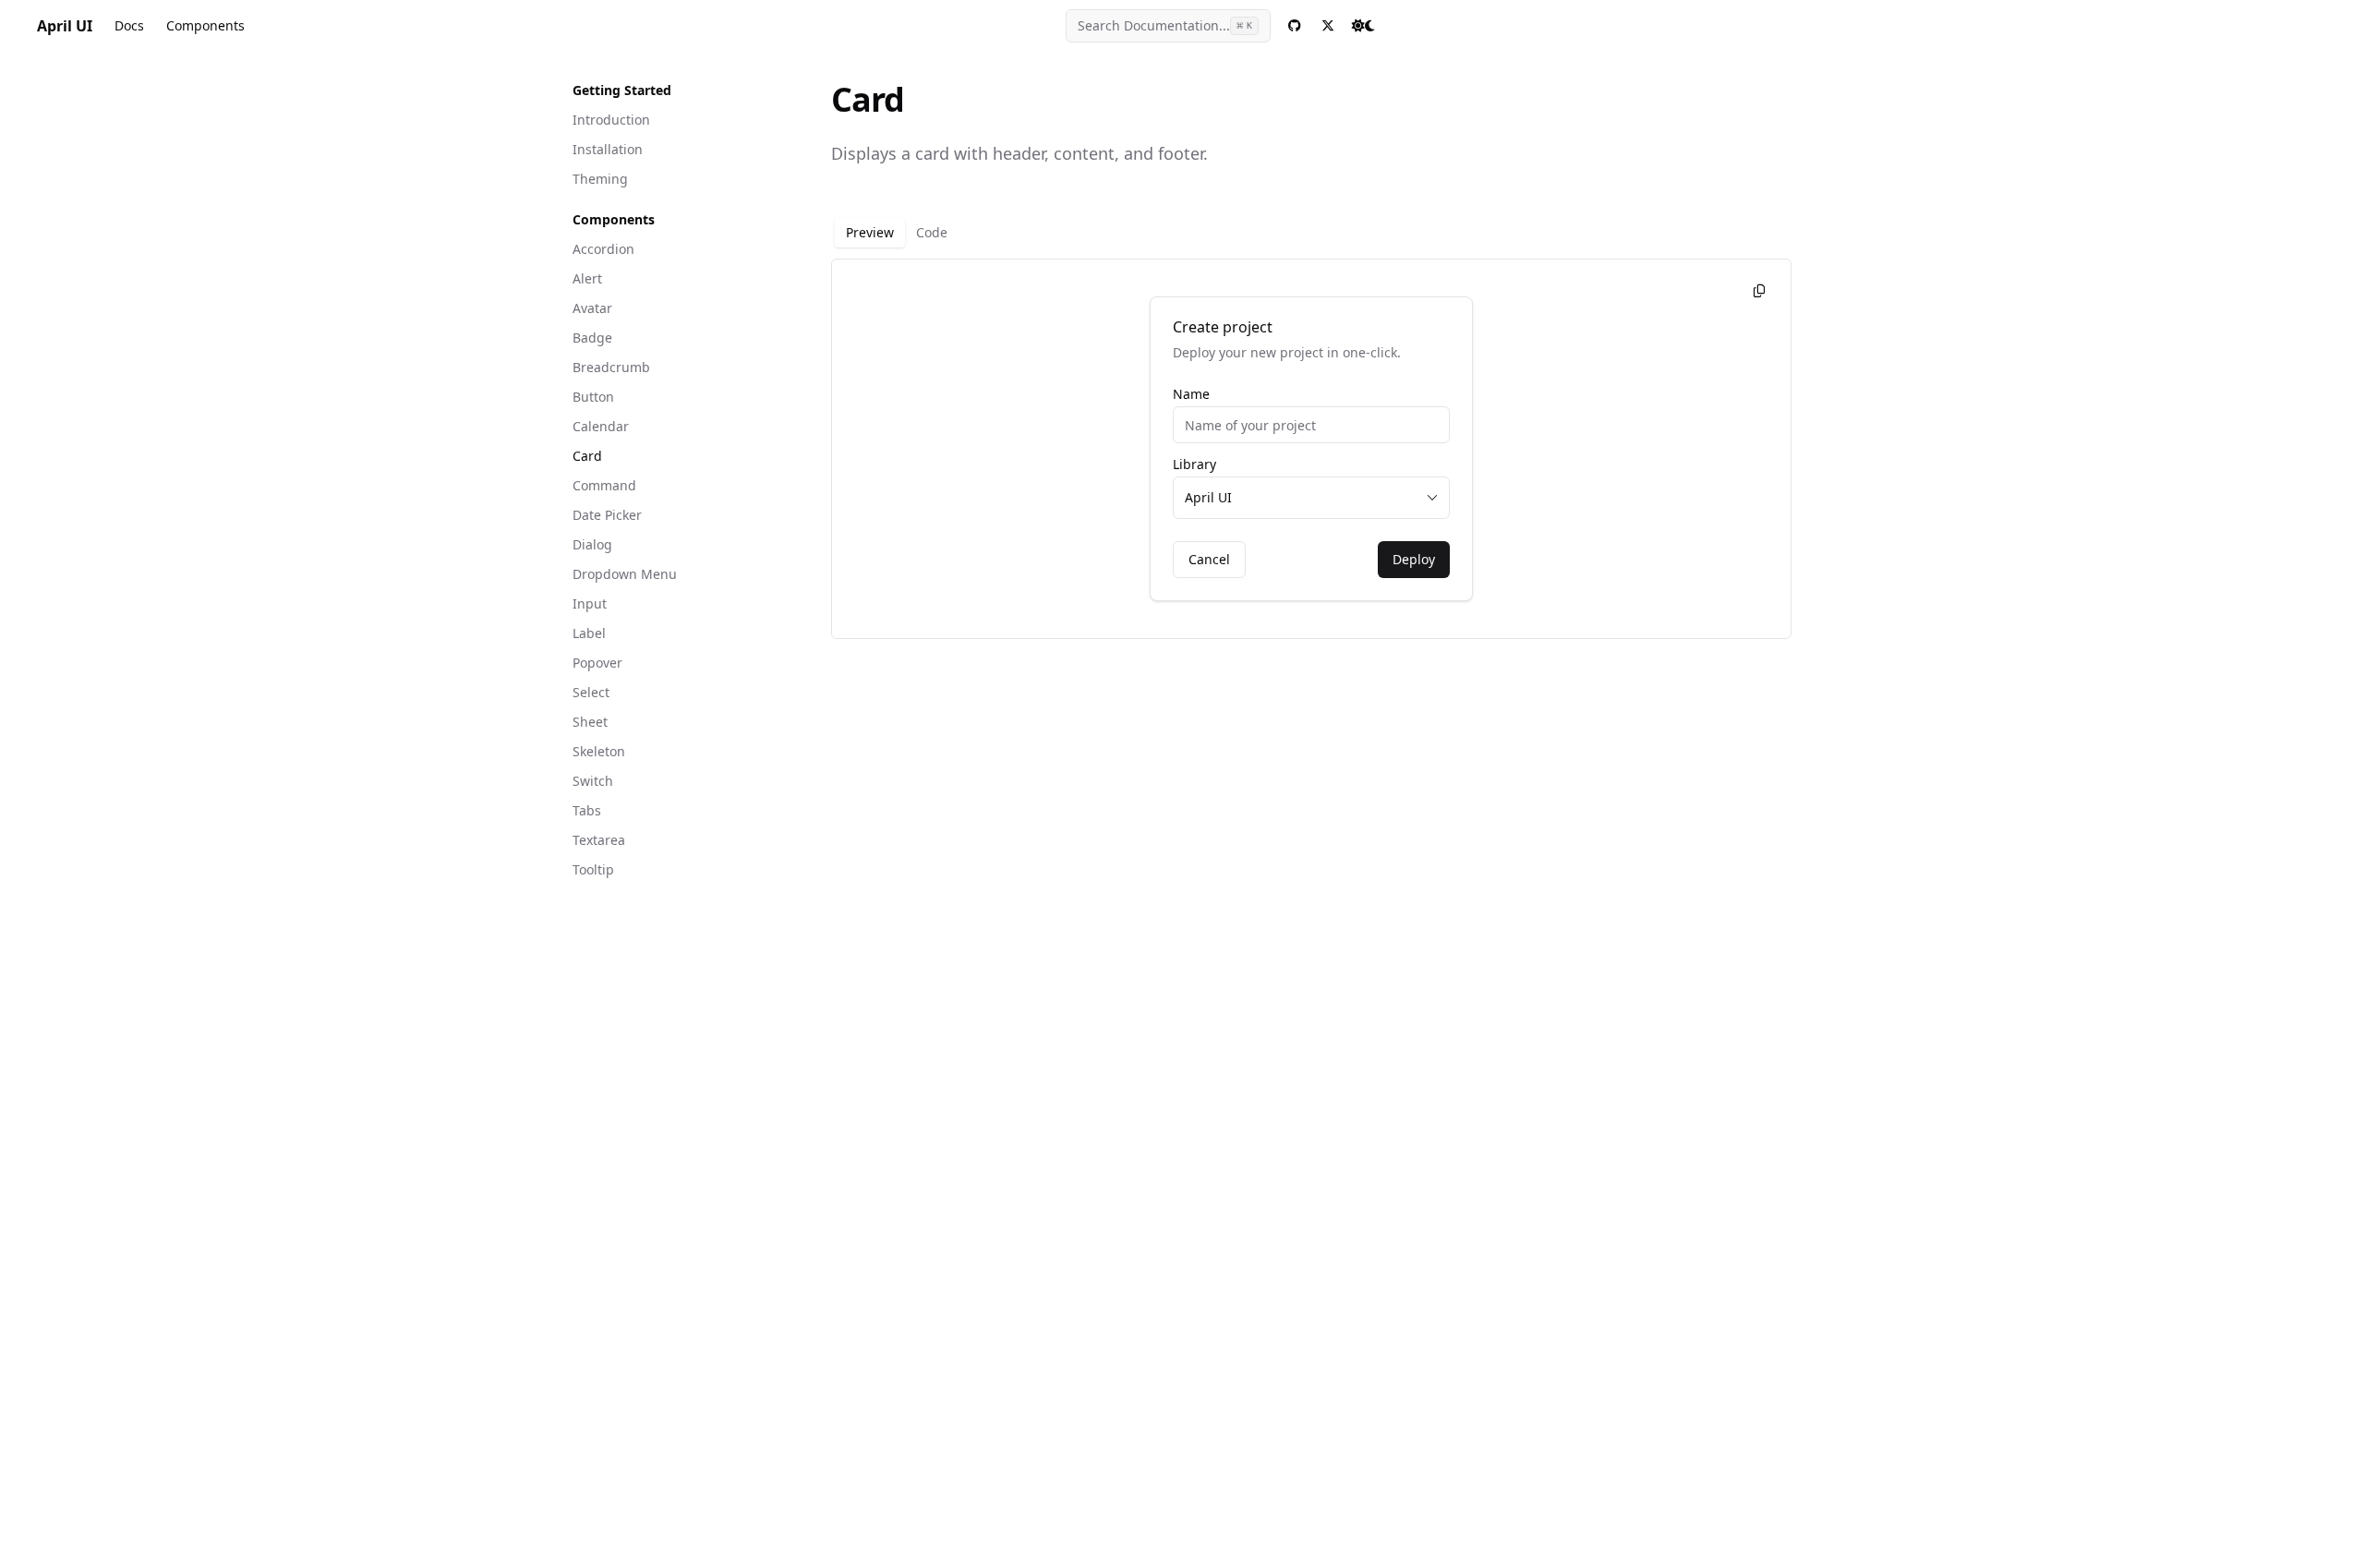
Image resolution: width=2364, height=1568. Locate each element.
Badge (592, 338)
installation (608, 149)
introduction (611, 120)
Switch (593, 781)
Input (590, 603)
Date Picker (607, 515)
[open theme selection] (1363, 26)
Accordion (603, 249)
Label (589, 633)
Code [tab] (932, 232)
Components (205, 25)
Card (587, 456)
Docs (129, 25)
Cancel (1209, 559)
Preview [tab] (870, 232)
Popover (597, 663)
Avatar (592, 308)
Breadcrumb (611, 367)
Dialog (592, 544)
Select (591, 692)
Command (604, 485)
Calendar (601, 426)
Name (1191, 394)
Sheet (590, 722)
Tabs (587, 810)
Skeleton (599, 751)
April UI (65, 26)
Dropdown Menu (625, 574)
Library (1194, 464)
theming (600, 179)
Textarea (599, 840)
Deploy (1414, 559)
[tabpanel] (1311, 449)
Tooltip (593, 869)
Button (593, 397)
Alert (587, 278)
